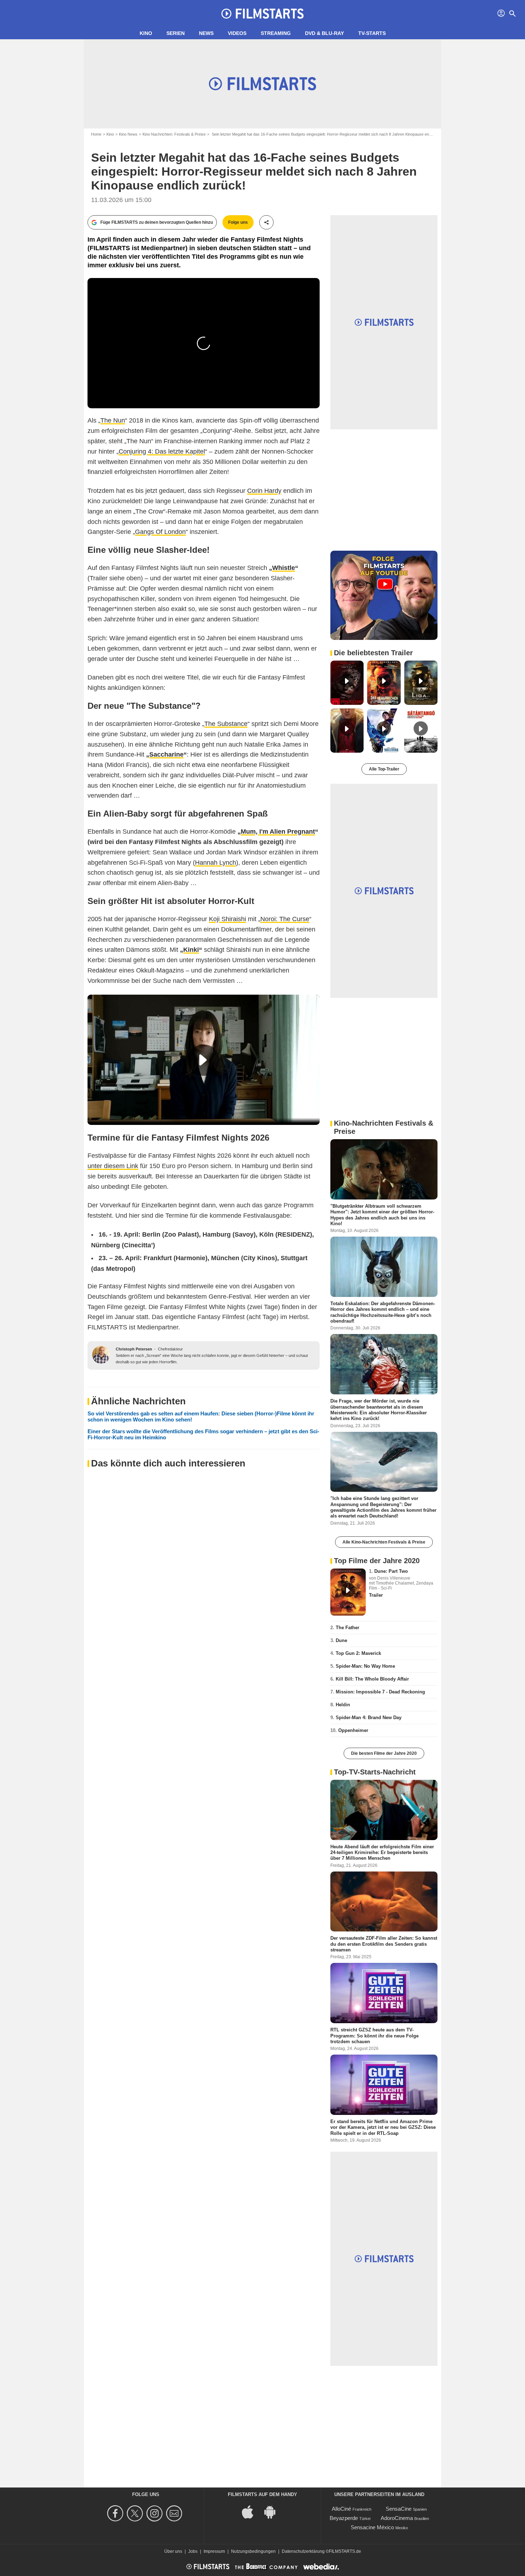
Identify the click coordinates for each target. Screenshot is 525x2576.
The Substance (226, 724)
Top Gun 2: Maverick (358, 1653)
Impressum (214, 2551)
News (206, 33)
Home (96, 134)
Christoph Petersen (134, 1349)
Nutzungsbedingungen (253, 2551)
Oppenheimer (353, 1730)
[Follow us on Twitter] (136, 2513)
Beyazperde (344, 2518)
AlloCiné (341, 2509)
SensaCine (399, 2509)
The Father (347, 1628)
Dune (341, 1640)
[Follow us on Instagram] (156, 2513)
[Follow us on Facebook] (116, 2513)
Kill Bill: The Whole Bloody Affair (372, 1679)
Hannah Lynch (216, 863)
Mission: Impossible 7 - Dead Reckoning (380, 1692)
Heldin (343, 1705)
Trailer (376, 1595)
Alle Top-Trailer (384, 769)
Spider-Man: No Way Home (365, 1666)
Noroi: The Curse (285, 919)
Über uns (173, 2551)
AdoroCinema (397, 2518)
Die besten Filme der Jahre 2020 (384, 1753)
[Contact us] (175, 2513)
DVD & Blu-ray (324, 33)
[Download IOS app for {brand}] (251, 2512)
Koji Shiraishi (227, 919)
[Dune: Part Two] (348, 1592)
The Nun (113, 420)
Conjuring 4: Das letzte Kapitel (162, 451)
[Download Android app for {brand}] (274, 2512)
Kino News (128, 134)
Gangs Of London (160, 532)
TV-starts (372, 33)
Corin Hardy (264, 491)
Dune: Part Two (391, 1571)
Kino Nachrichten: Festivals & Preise (174, 134)
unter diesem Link (113, 1166)
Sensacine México (372, 2527)
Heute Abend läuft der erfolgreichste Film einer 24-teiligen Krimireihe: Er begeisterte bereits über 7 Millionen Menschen (382, 1852)
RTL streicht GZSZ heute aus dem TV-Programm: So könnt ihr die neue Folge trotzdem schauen (374, 2036)
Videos (237, 33)
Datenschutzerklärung (303, 2551)
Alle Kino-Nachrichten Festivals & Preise (384, 1542)
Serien (176, 33)
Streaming (276, 33)
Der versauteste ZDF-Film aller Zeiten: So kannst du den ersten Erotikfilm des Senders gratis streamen (384, 1944)
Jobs (193, 2551)
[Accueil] (262, 14)
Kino (146, 33)
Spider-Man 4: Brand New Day (369, 1718)
